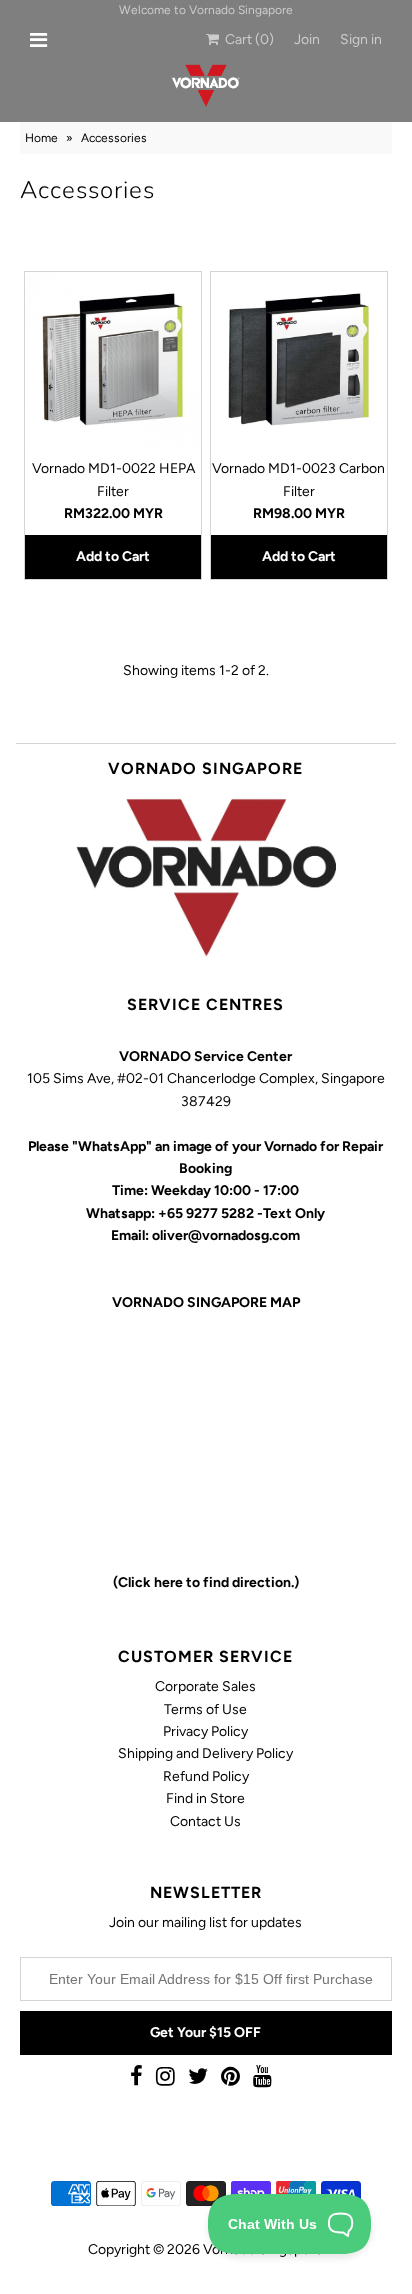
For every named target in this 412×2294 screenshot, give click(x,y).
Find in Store (205, 1798)
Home (41, 138)
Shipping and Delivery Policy (205, 1753)
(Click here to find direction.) (206, 1582)
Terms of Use (205, 1709)
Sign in (361, 39)
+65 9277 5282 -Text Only (241, 1213)
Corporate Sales (205, 1686)
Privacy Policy (205, 1731)
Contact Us (205, 1821)
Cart (246, 39)
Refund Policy (206, 1776)
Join (307, 39)
